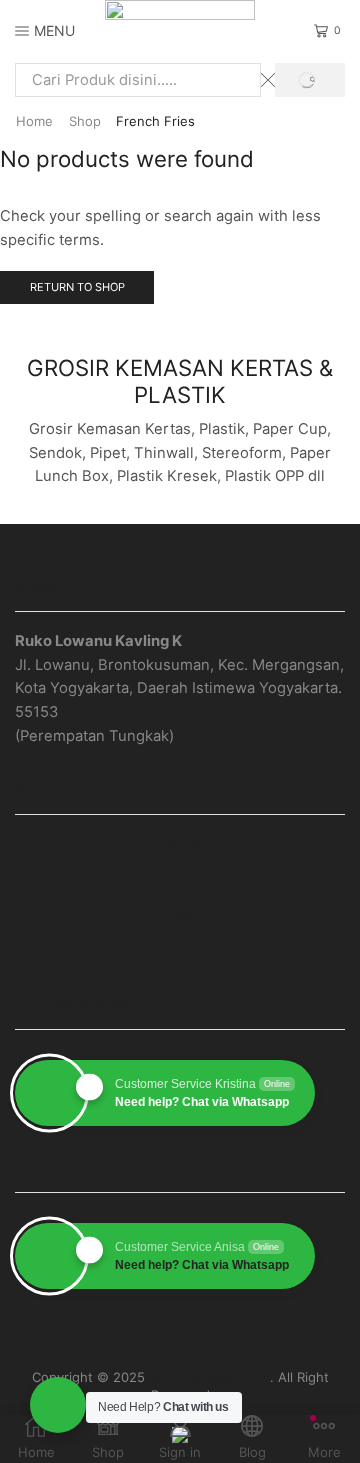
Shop (85, 121)
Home (34, 121)
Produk (180, 880)
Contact (180, 951)
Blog (180, 915)
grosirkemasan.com (209, 1377)
